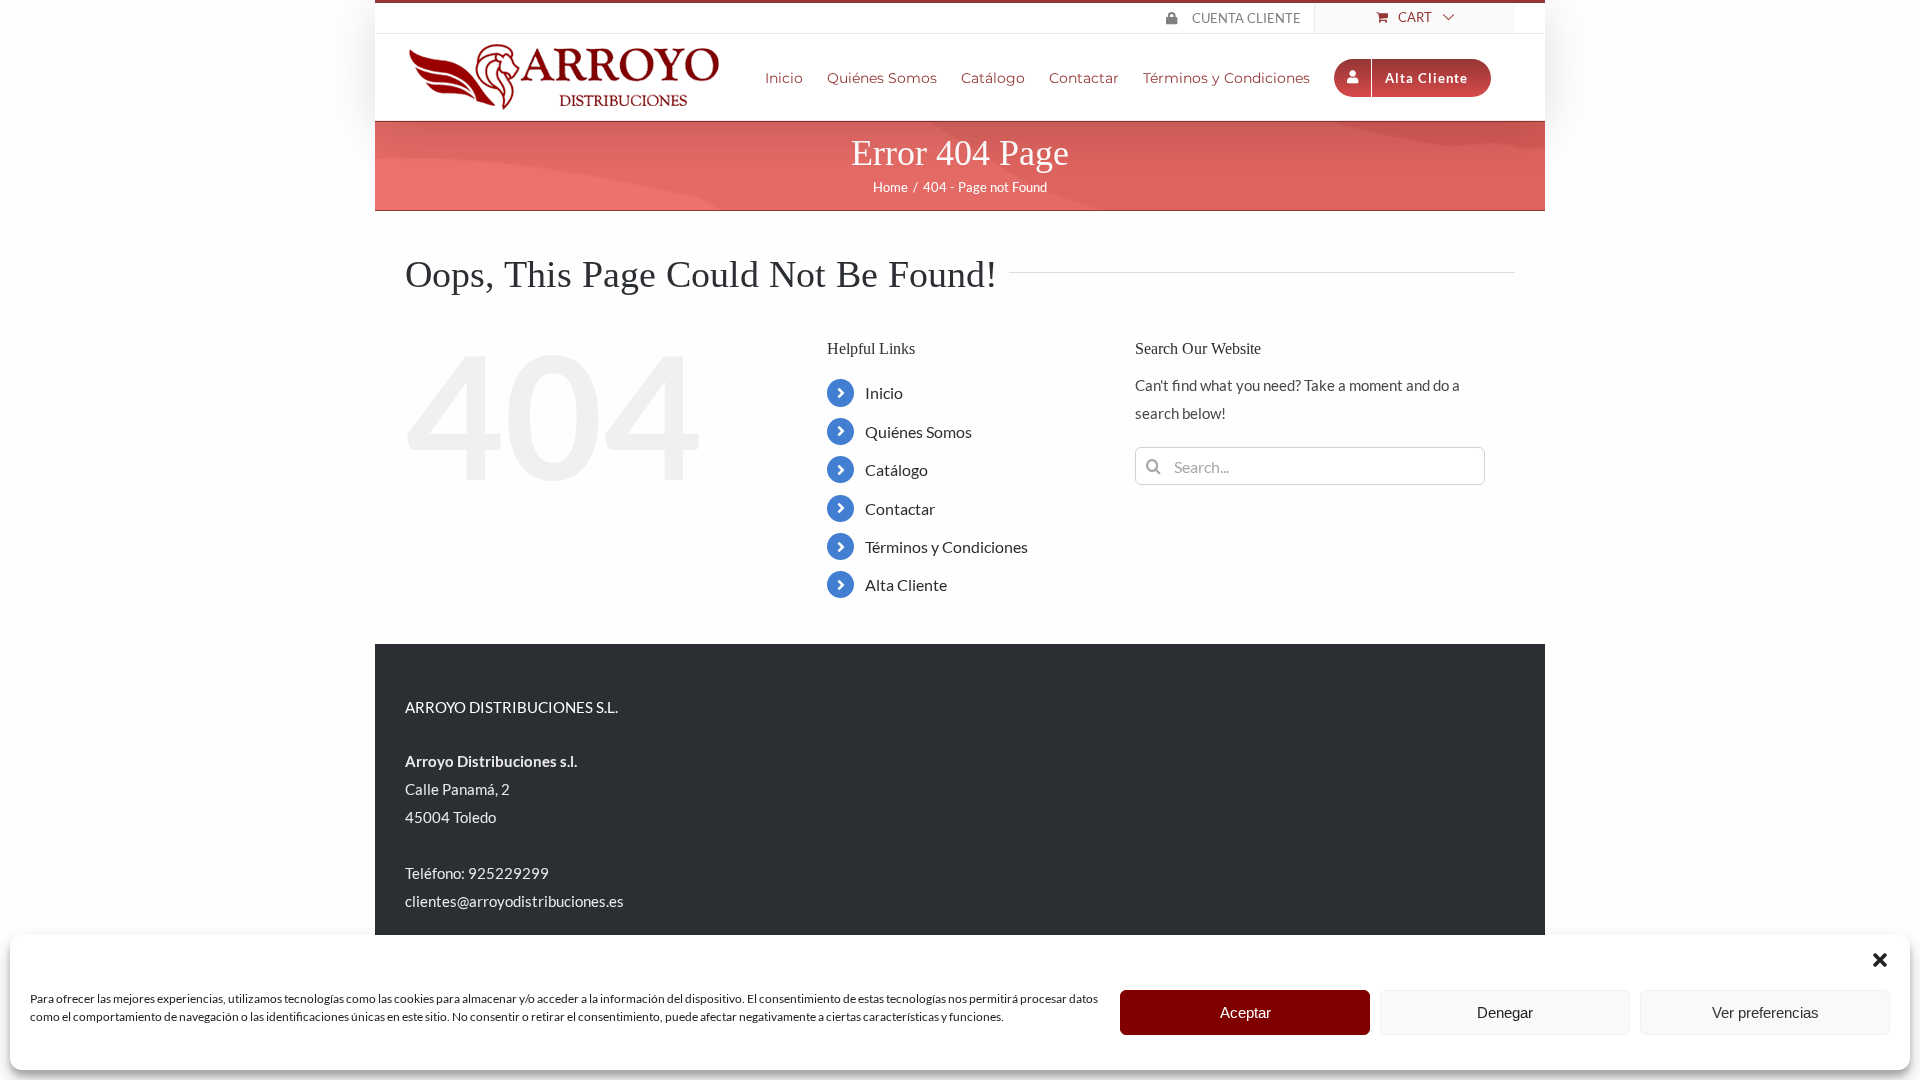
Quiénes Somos (918, 431)
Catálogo (896, 469)
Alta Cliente (906, 584)
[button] (1880, 960)
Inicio (884, 392)
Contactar (900, 508)
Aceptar (1245, 1012)
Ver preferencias (1765, 1012)
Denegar (1505, 1012)
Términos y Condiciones (946, 546)
